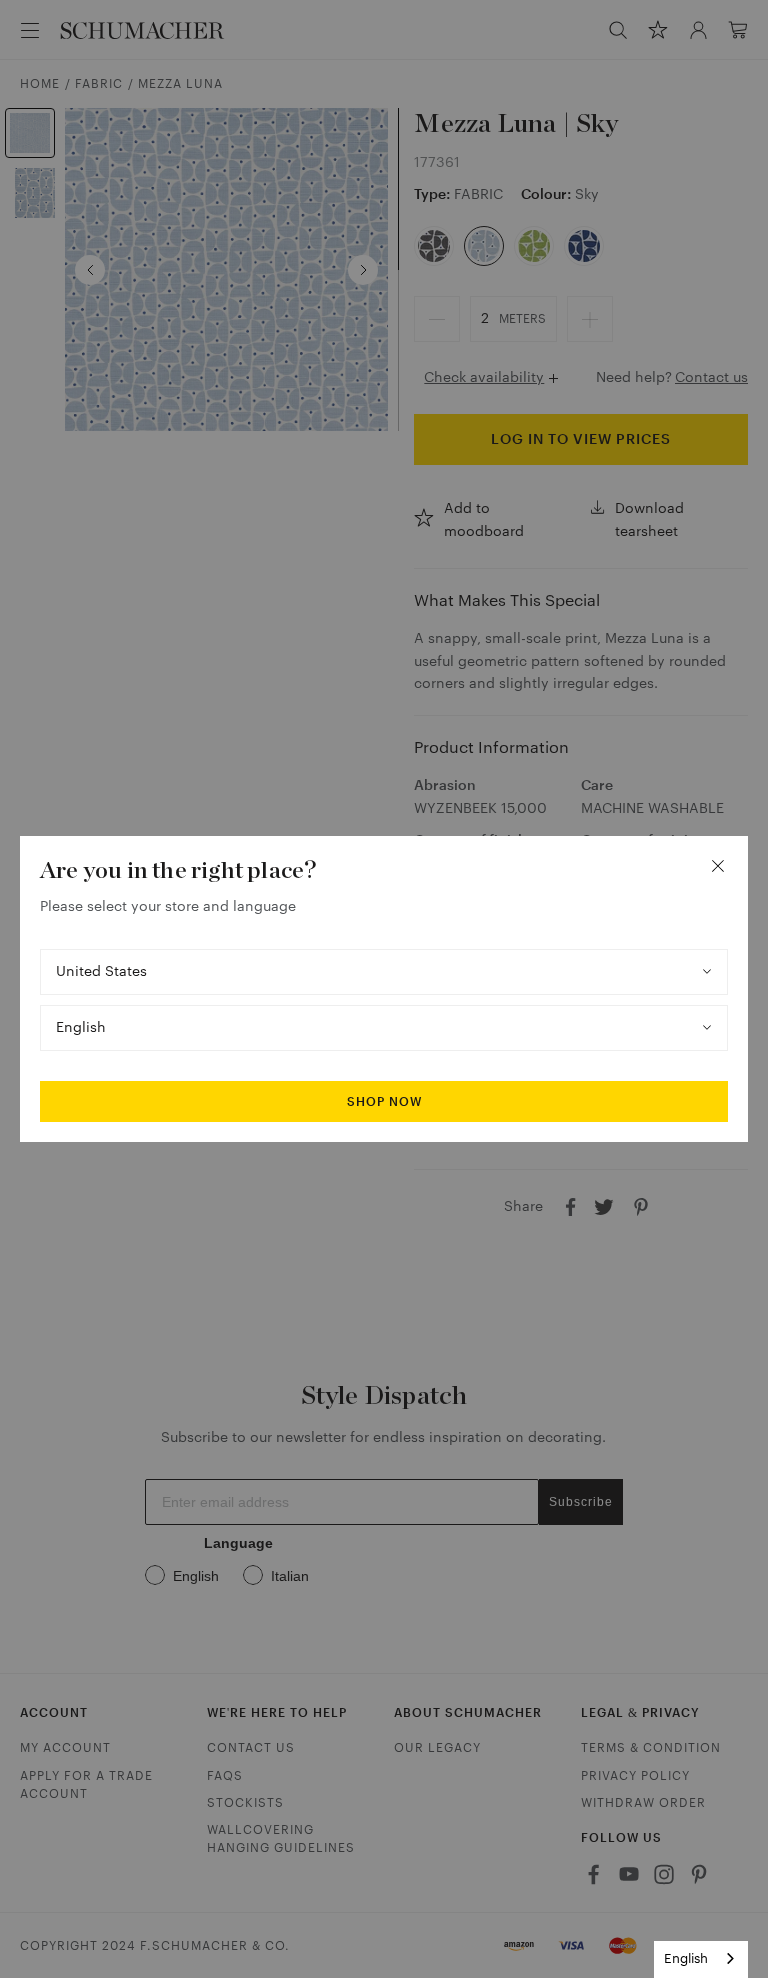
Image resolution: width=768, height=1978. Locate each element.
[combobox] (701, 1959)
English (686, 1958)
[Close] (718, 866)
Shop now (384, 1102)
